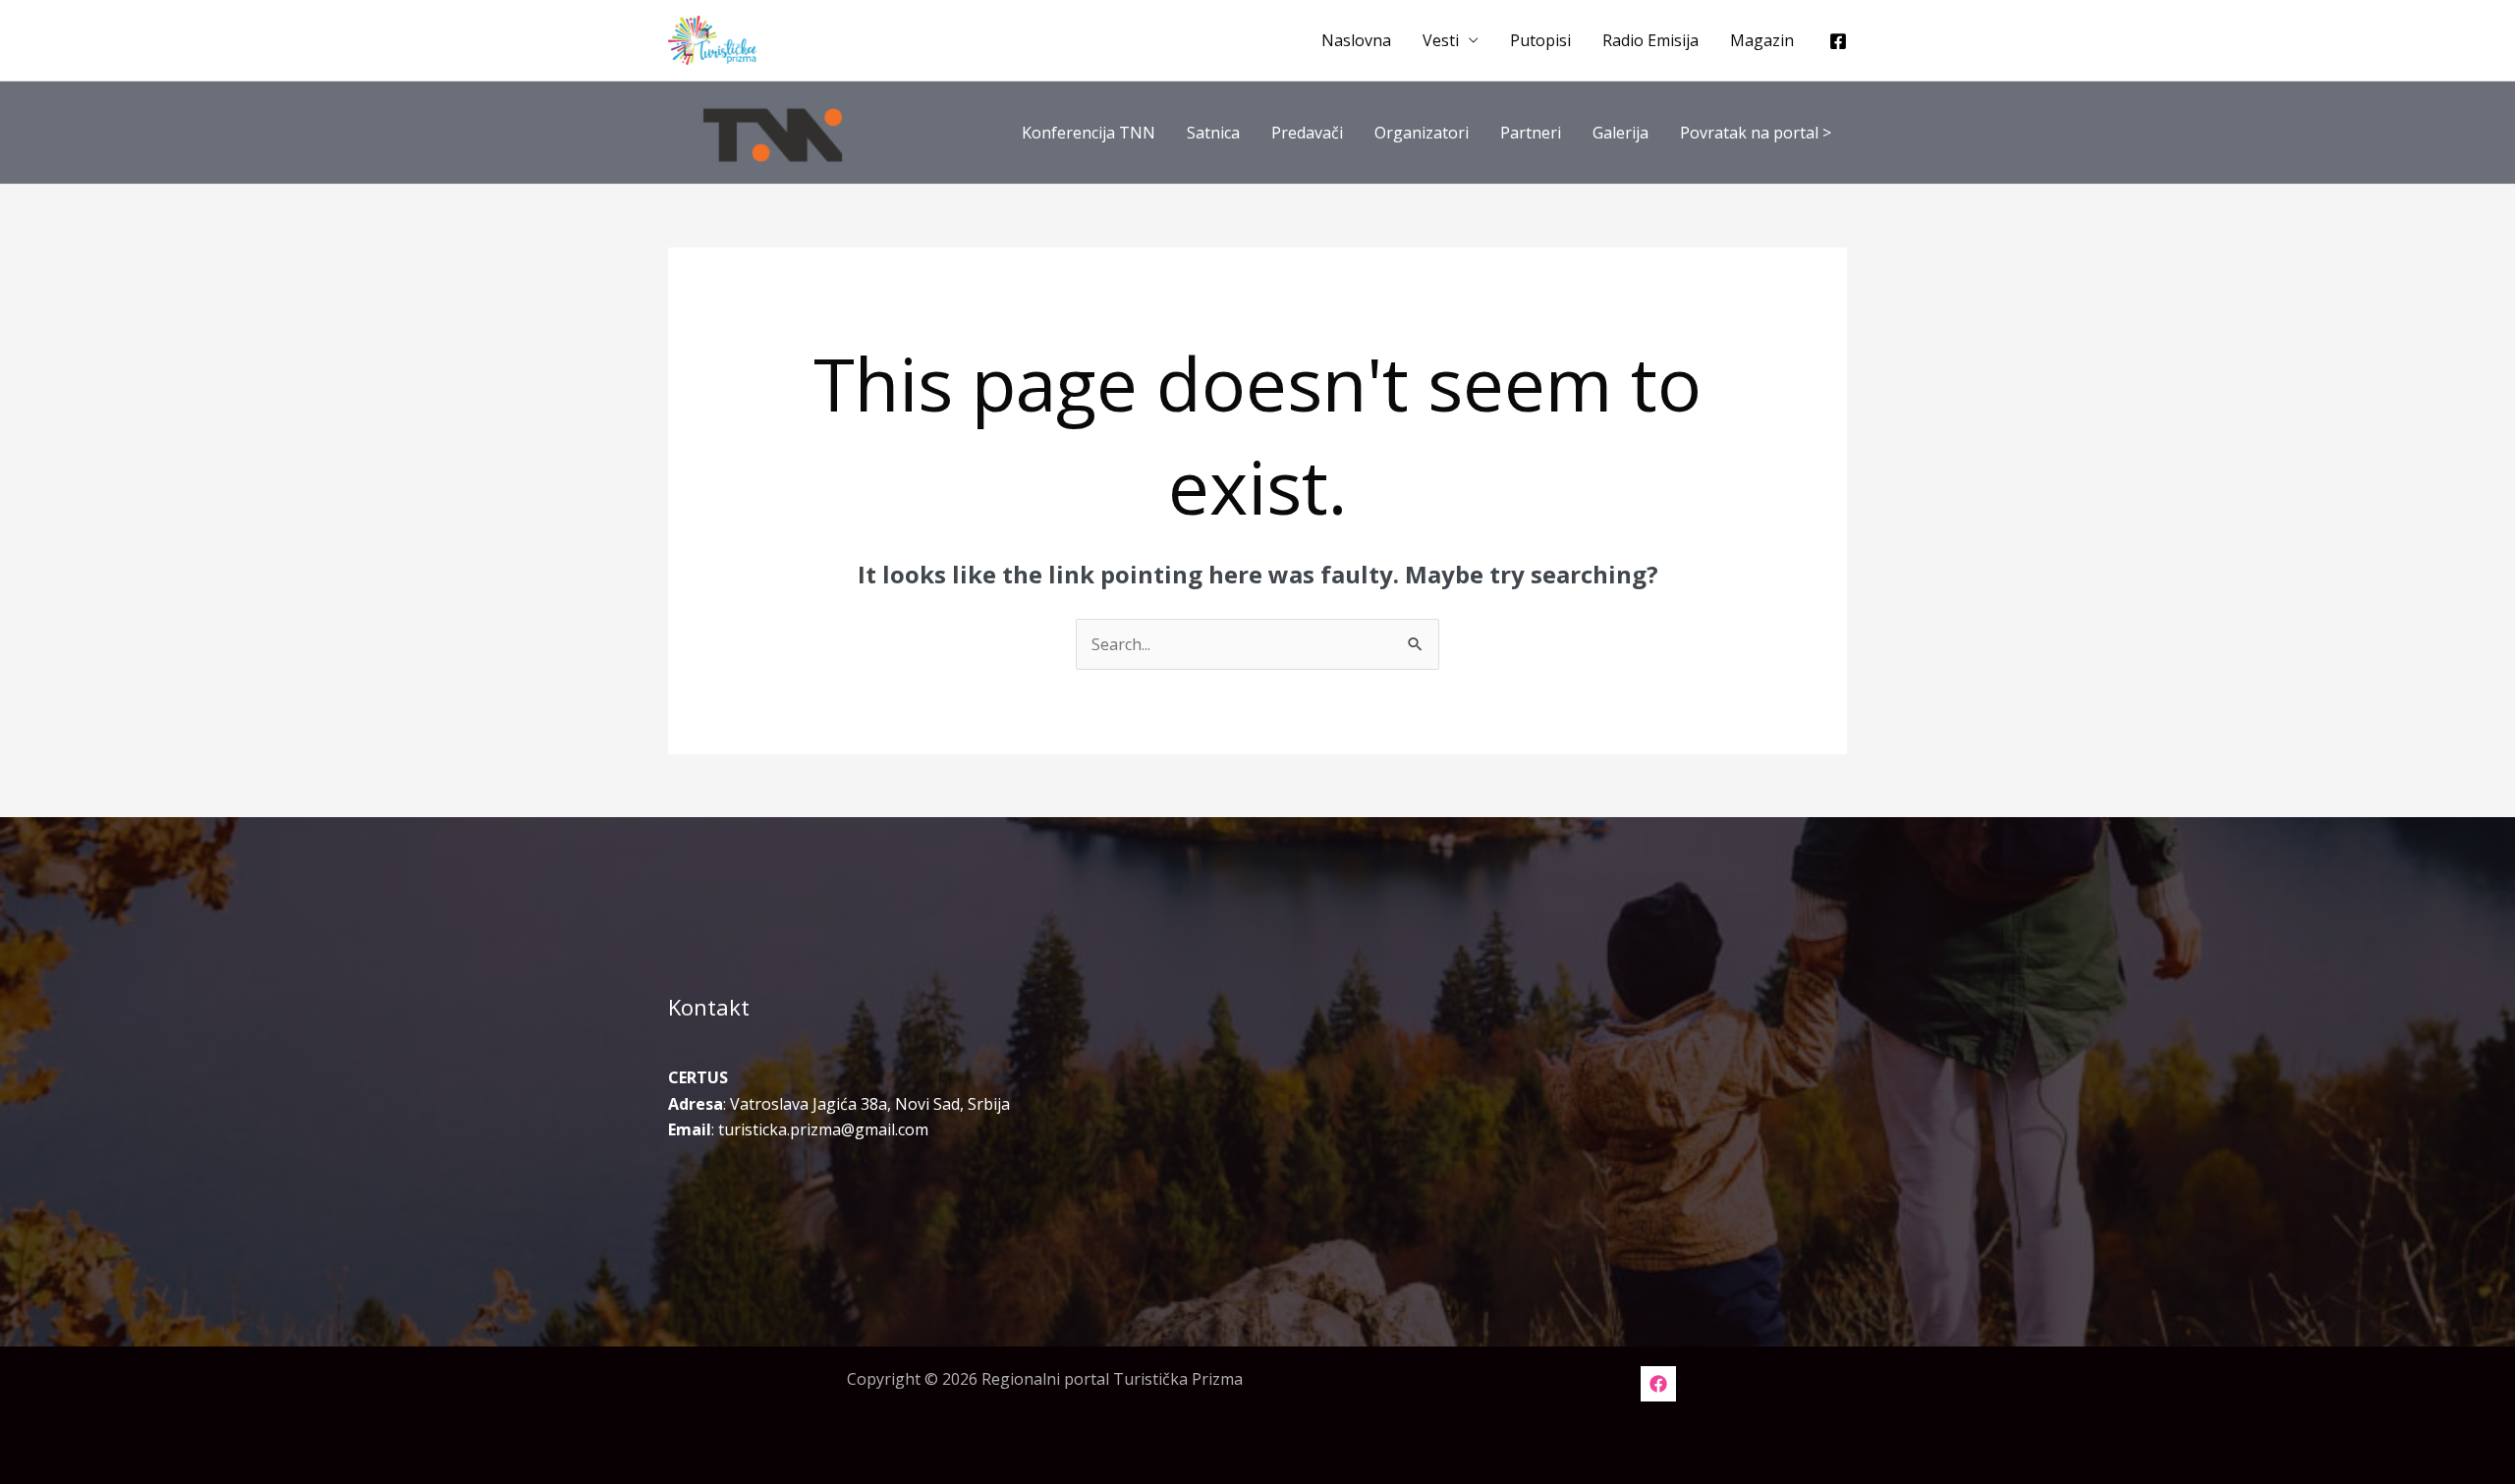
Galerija (1621, 133)
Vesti (1441, 40)
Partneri (1531, 133)
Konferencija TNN (1089, 133)
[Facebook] (1838, 41)
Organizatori (1422, 133)
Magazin (1762, 40)
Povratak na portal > (1756, 133)
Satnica (1213, 133)
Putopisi (1540, 40)
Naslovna (1356, 40)
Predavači (1307, 133)
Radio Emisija (1650, 40)
